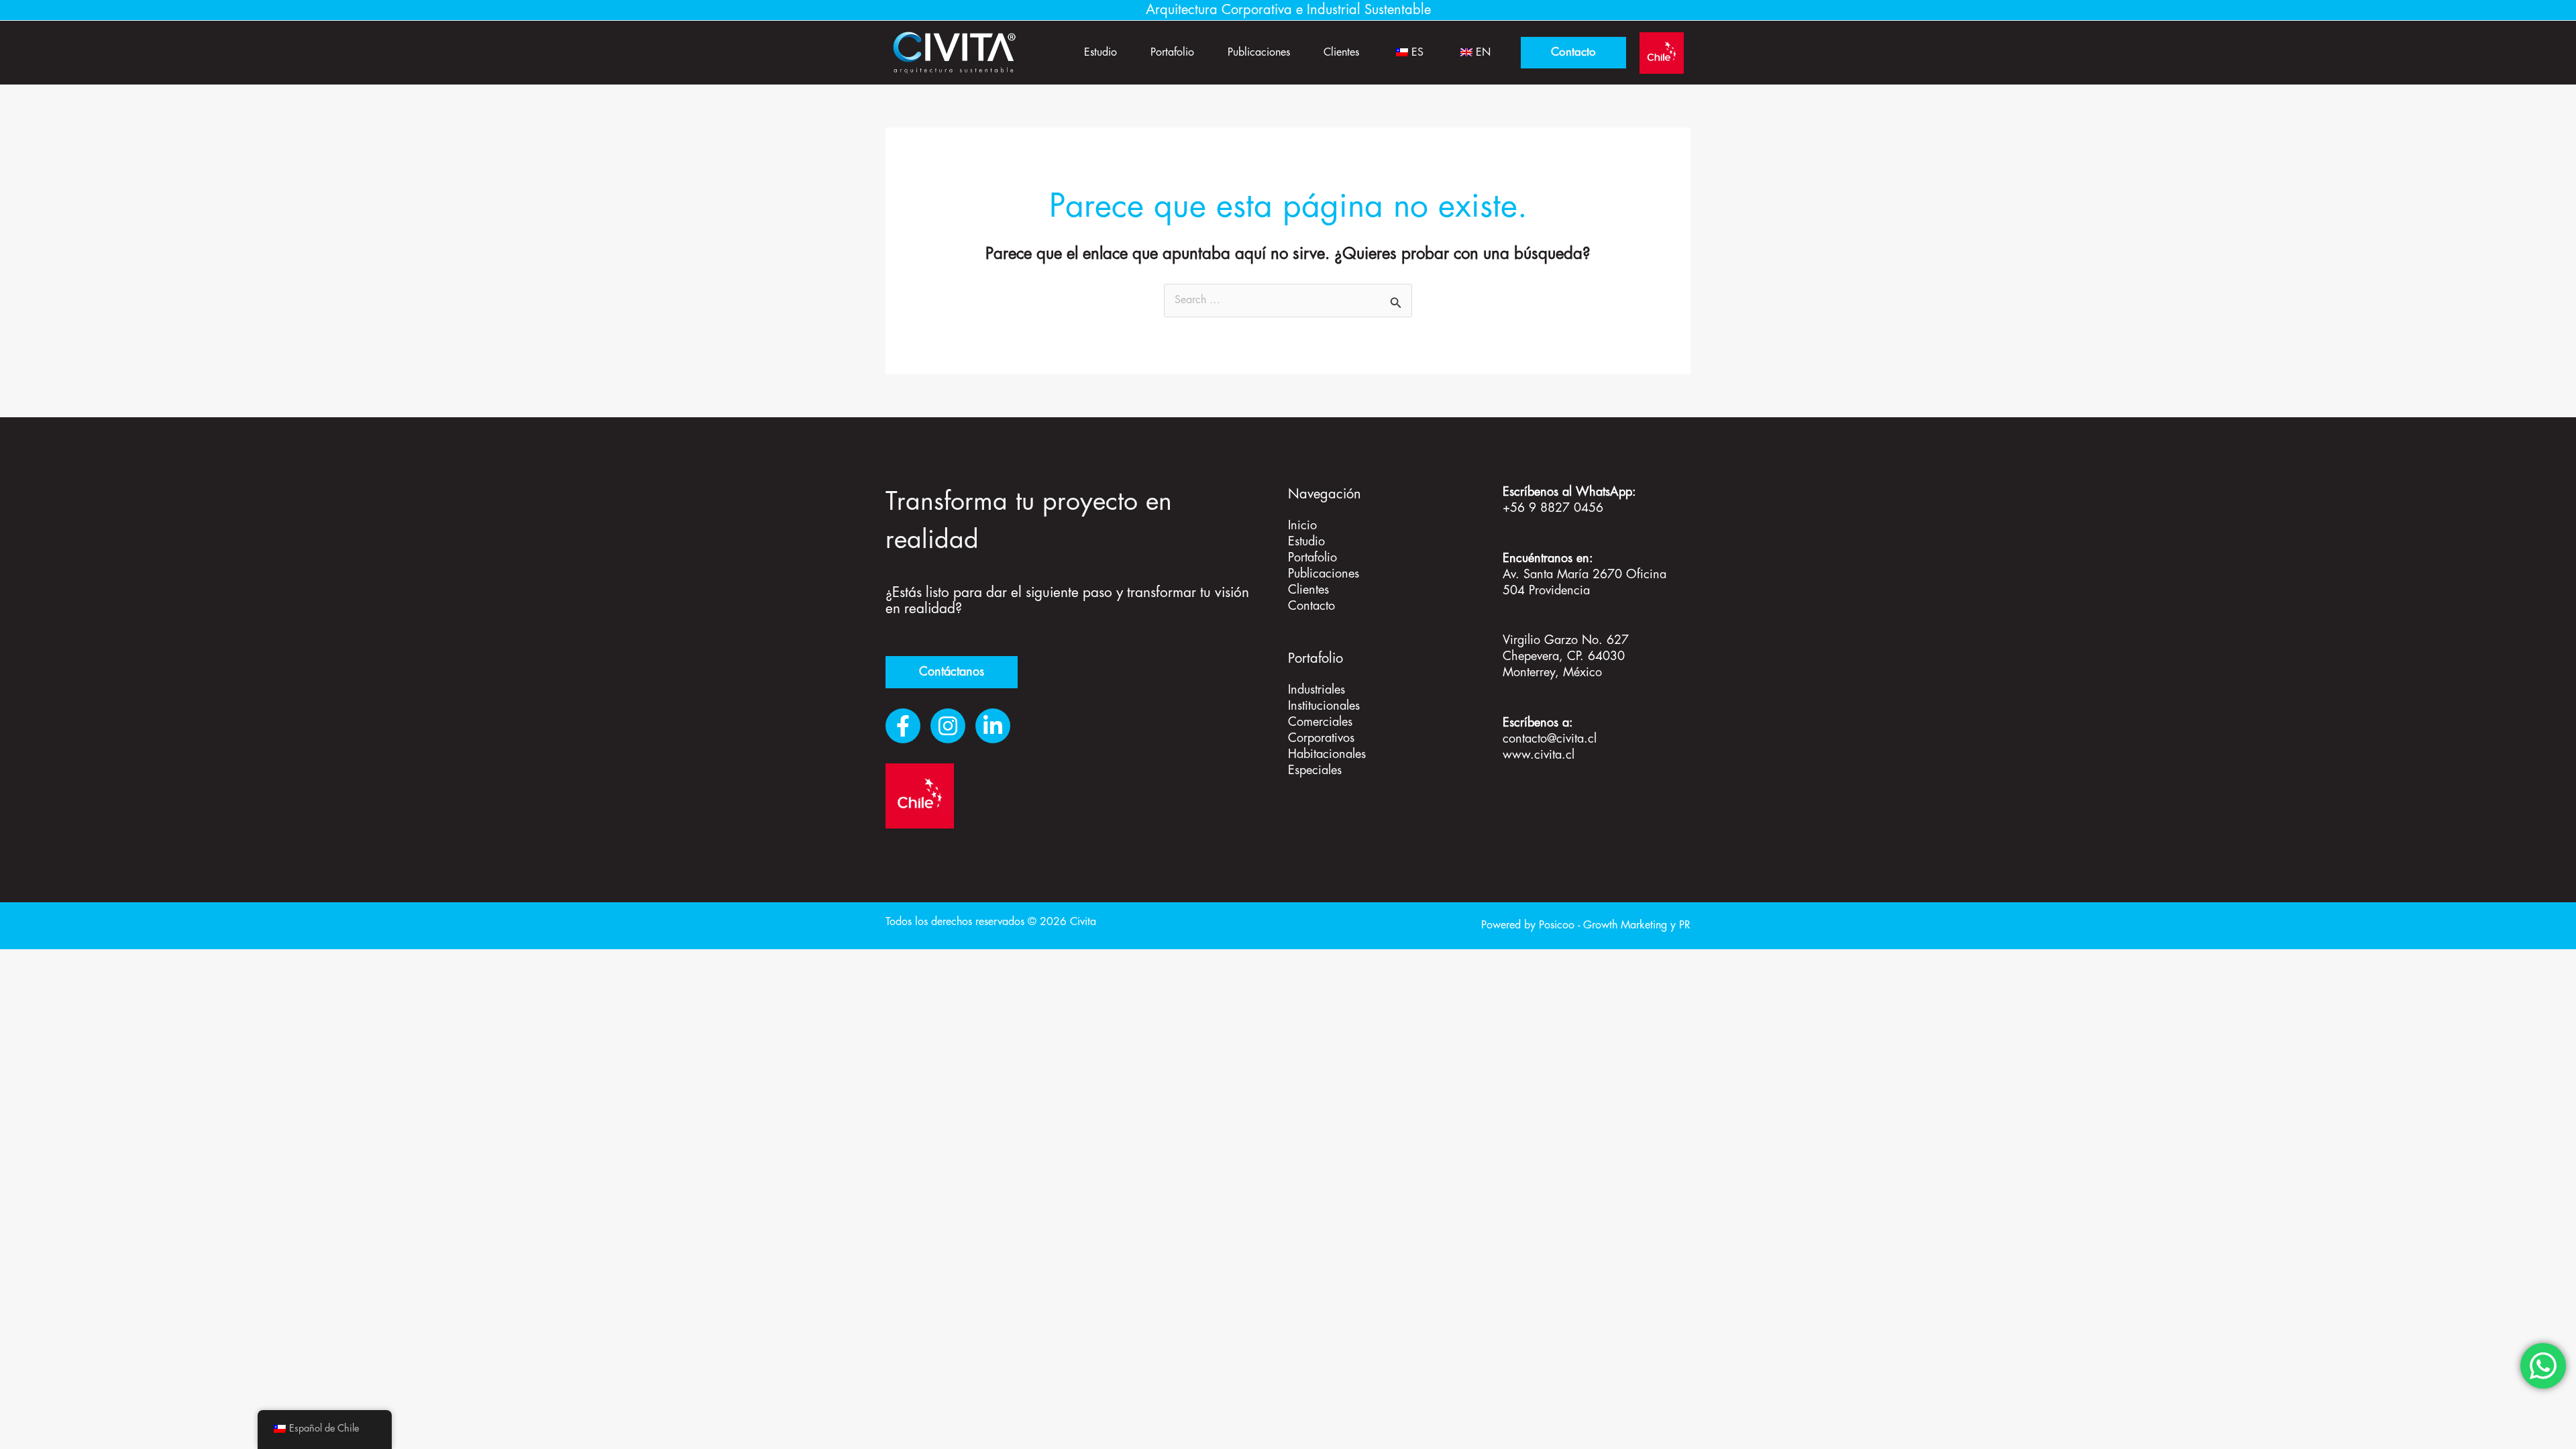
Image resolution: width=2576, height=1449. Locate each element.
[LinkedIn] (993, 726)
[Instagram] (948, 726)
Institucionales (1324, 706)
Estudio (1101, 53)
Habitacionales (1327, 755)
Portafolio (1172, 53)
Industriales (1317, 690)
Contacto (1311, 606)
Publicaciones (1259, 53)
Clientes (1341, 53)
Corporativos (1321, 739)
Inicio (1302, 526)
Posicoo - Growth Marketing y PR (1615, 925)
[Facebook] (903, 726)
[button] (1573, 53)
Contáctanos (952, 672)
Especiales (1315, 771)
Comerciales (1320, 722)
